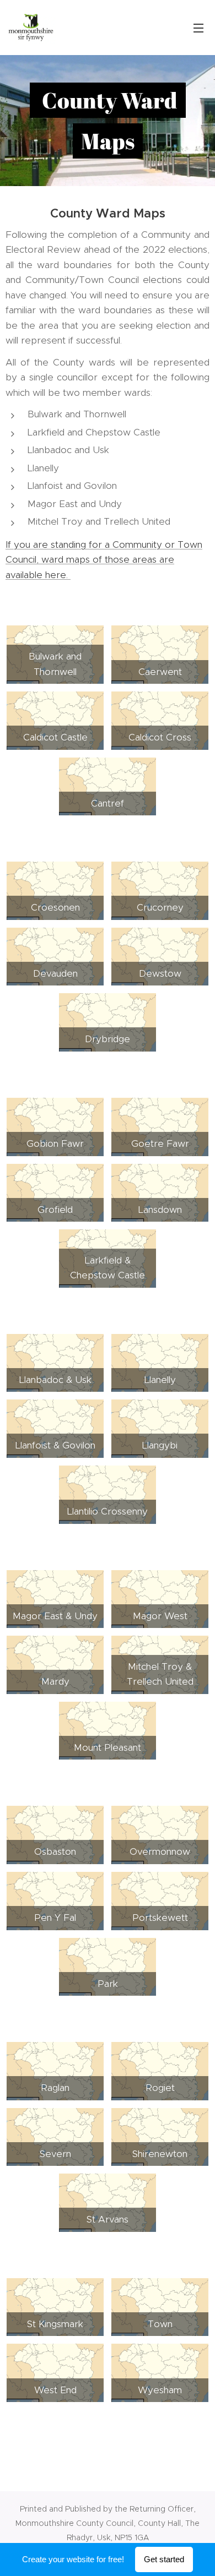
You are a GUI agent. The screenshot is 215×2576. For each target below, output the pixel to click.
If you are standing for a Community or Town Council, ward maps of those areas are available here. (104, 560)
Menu (198, 28)
